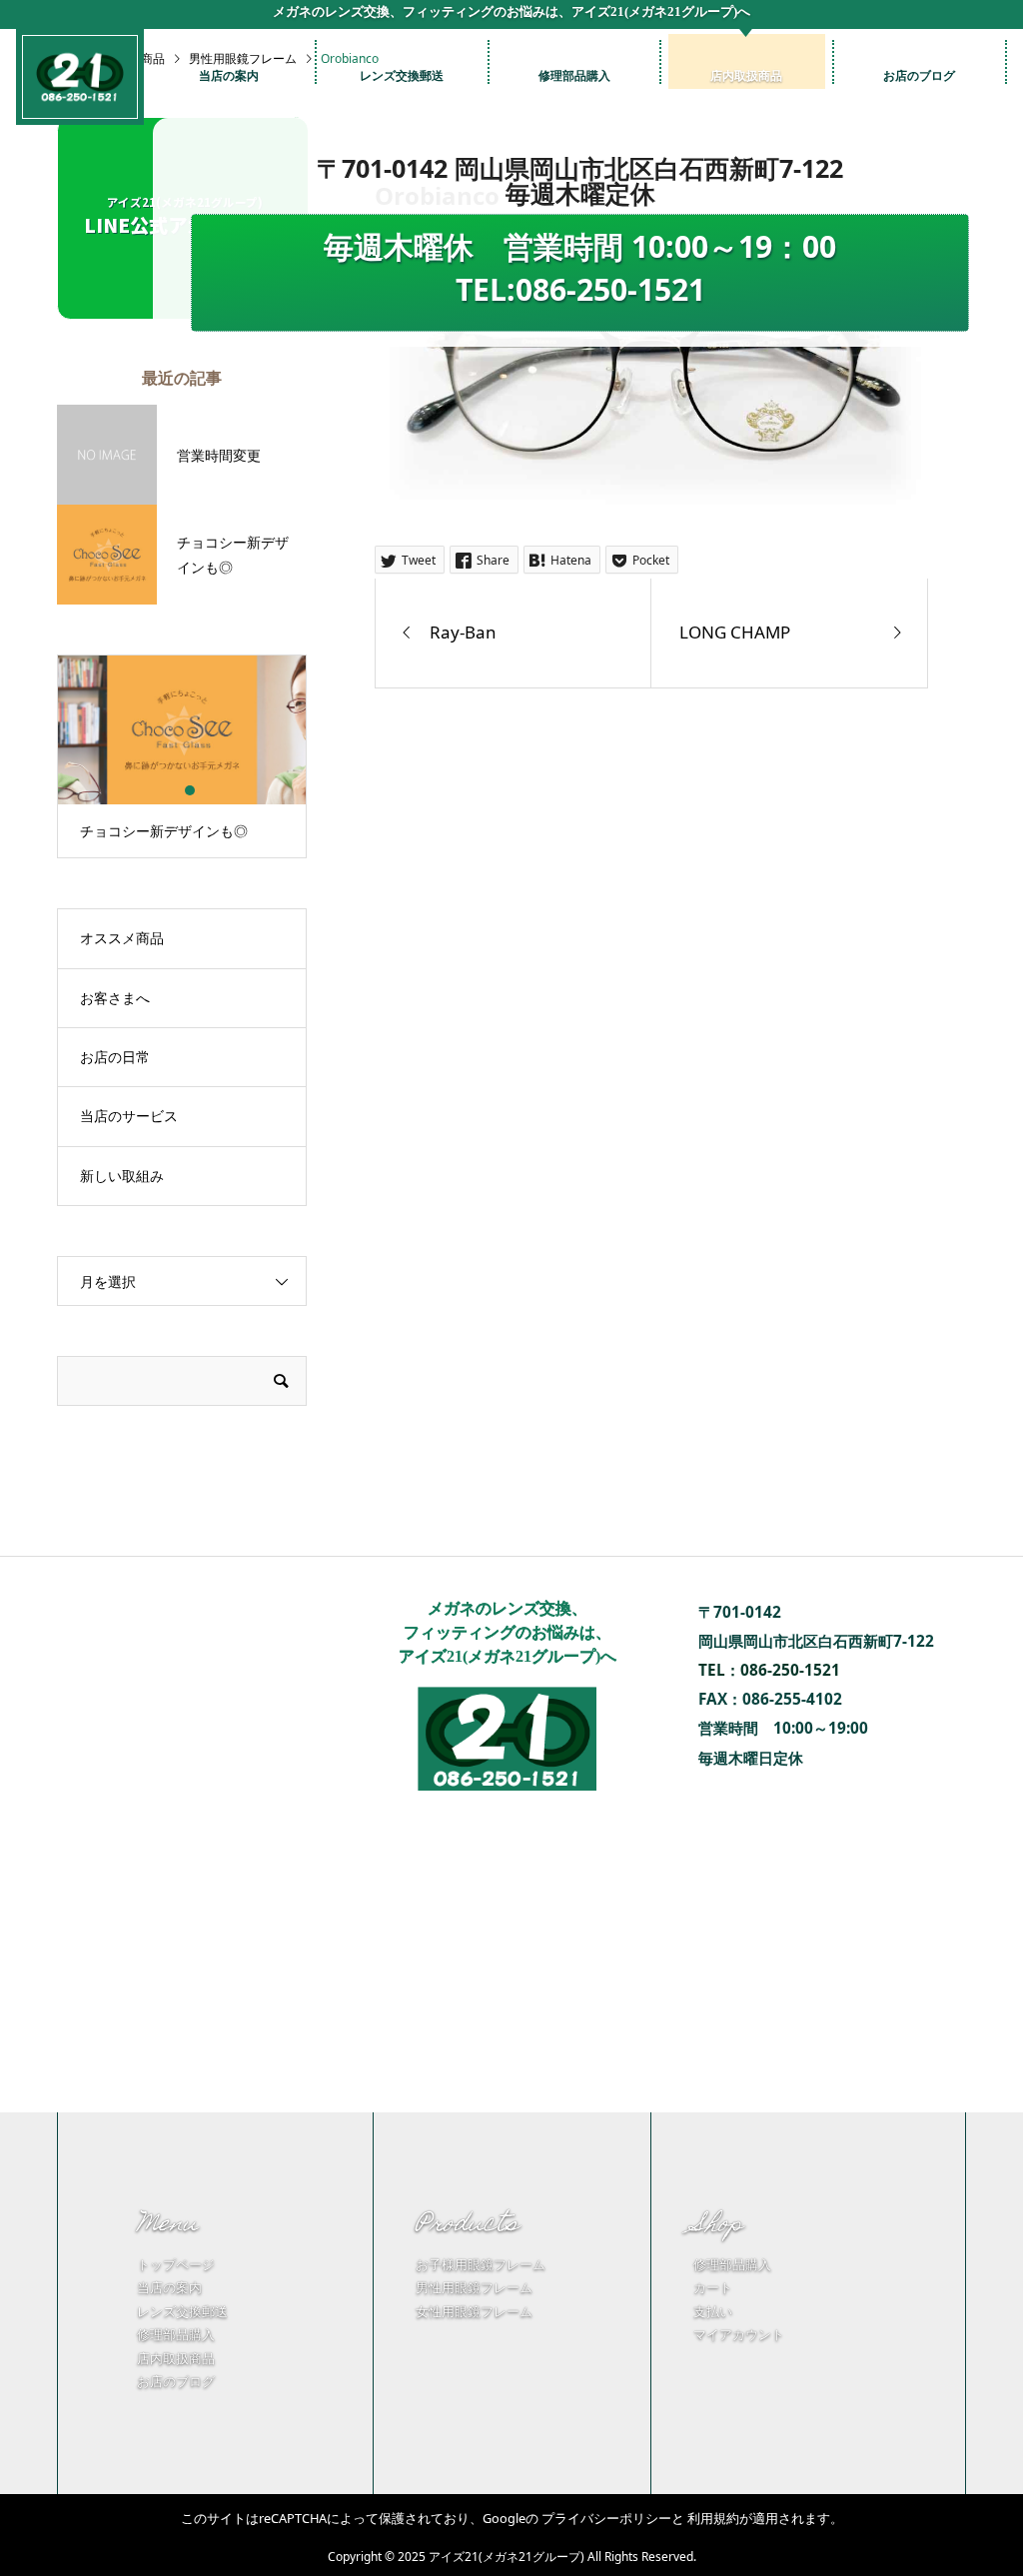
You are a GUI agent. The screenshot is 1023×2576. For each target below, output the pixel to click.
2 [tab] (190, 790)
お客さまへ (115, 998)
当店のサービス (129, 1116)
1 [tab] (173, 790)
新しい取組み (122, 1176)
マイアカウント (739, 2334)
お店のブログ (176, 2381)
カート (713, 2287)
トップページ (176, 2264)
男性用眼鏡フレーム (474, 2287)
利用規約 (713, 2518)
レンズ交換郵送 (182, 2311)
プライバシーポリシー (606, 2518)
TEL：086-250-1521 (769, 1670)
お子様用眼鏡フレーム (481, 2264)
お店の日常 (115, 1057)
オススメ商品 (122, 938)
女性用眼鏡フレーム (474, 2311)
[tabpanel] (182, 756)
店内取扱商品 (176, 2358)
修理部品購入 (176, 2334)
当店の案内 (169, 2287)
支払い (713, 2311)
